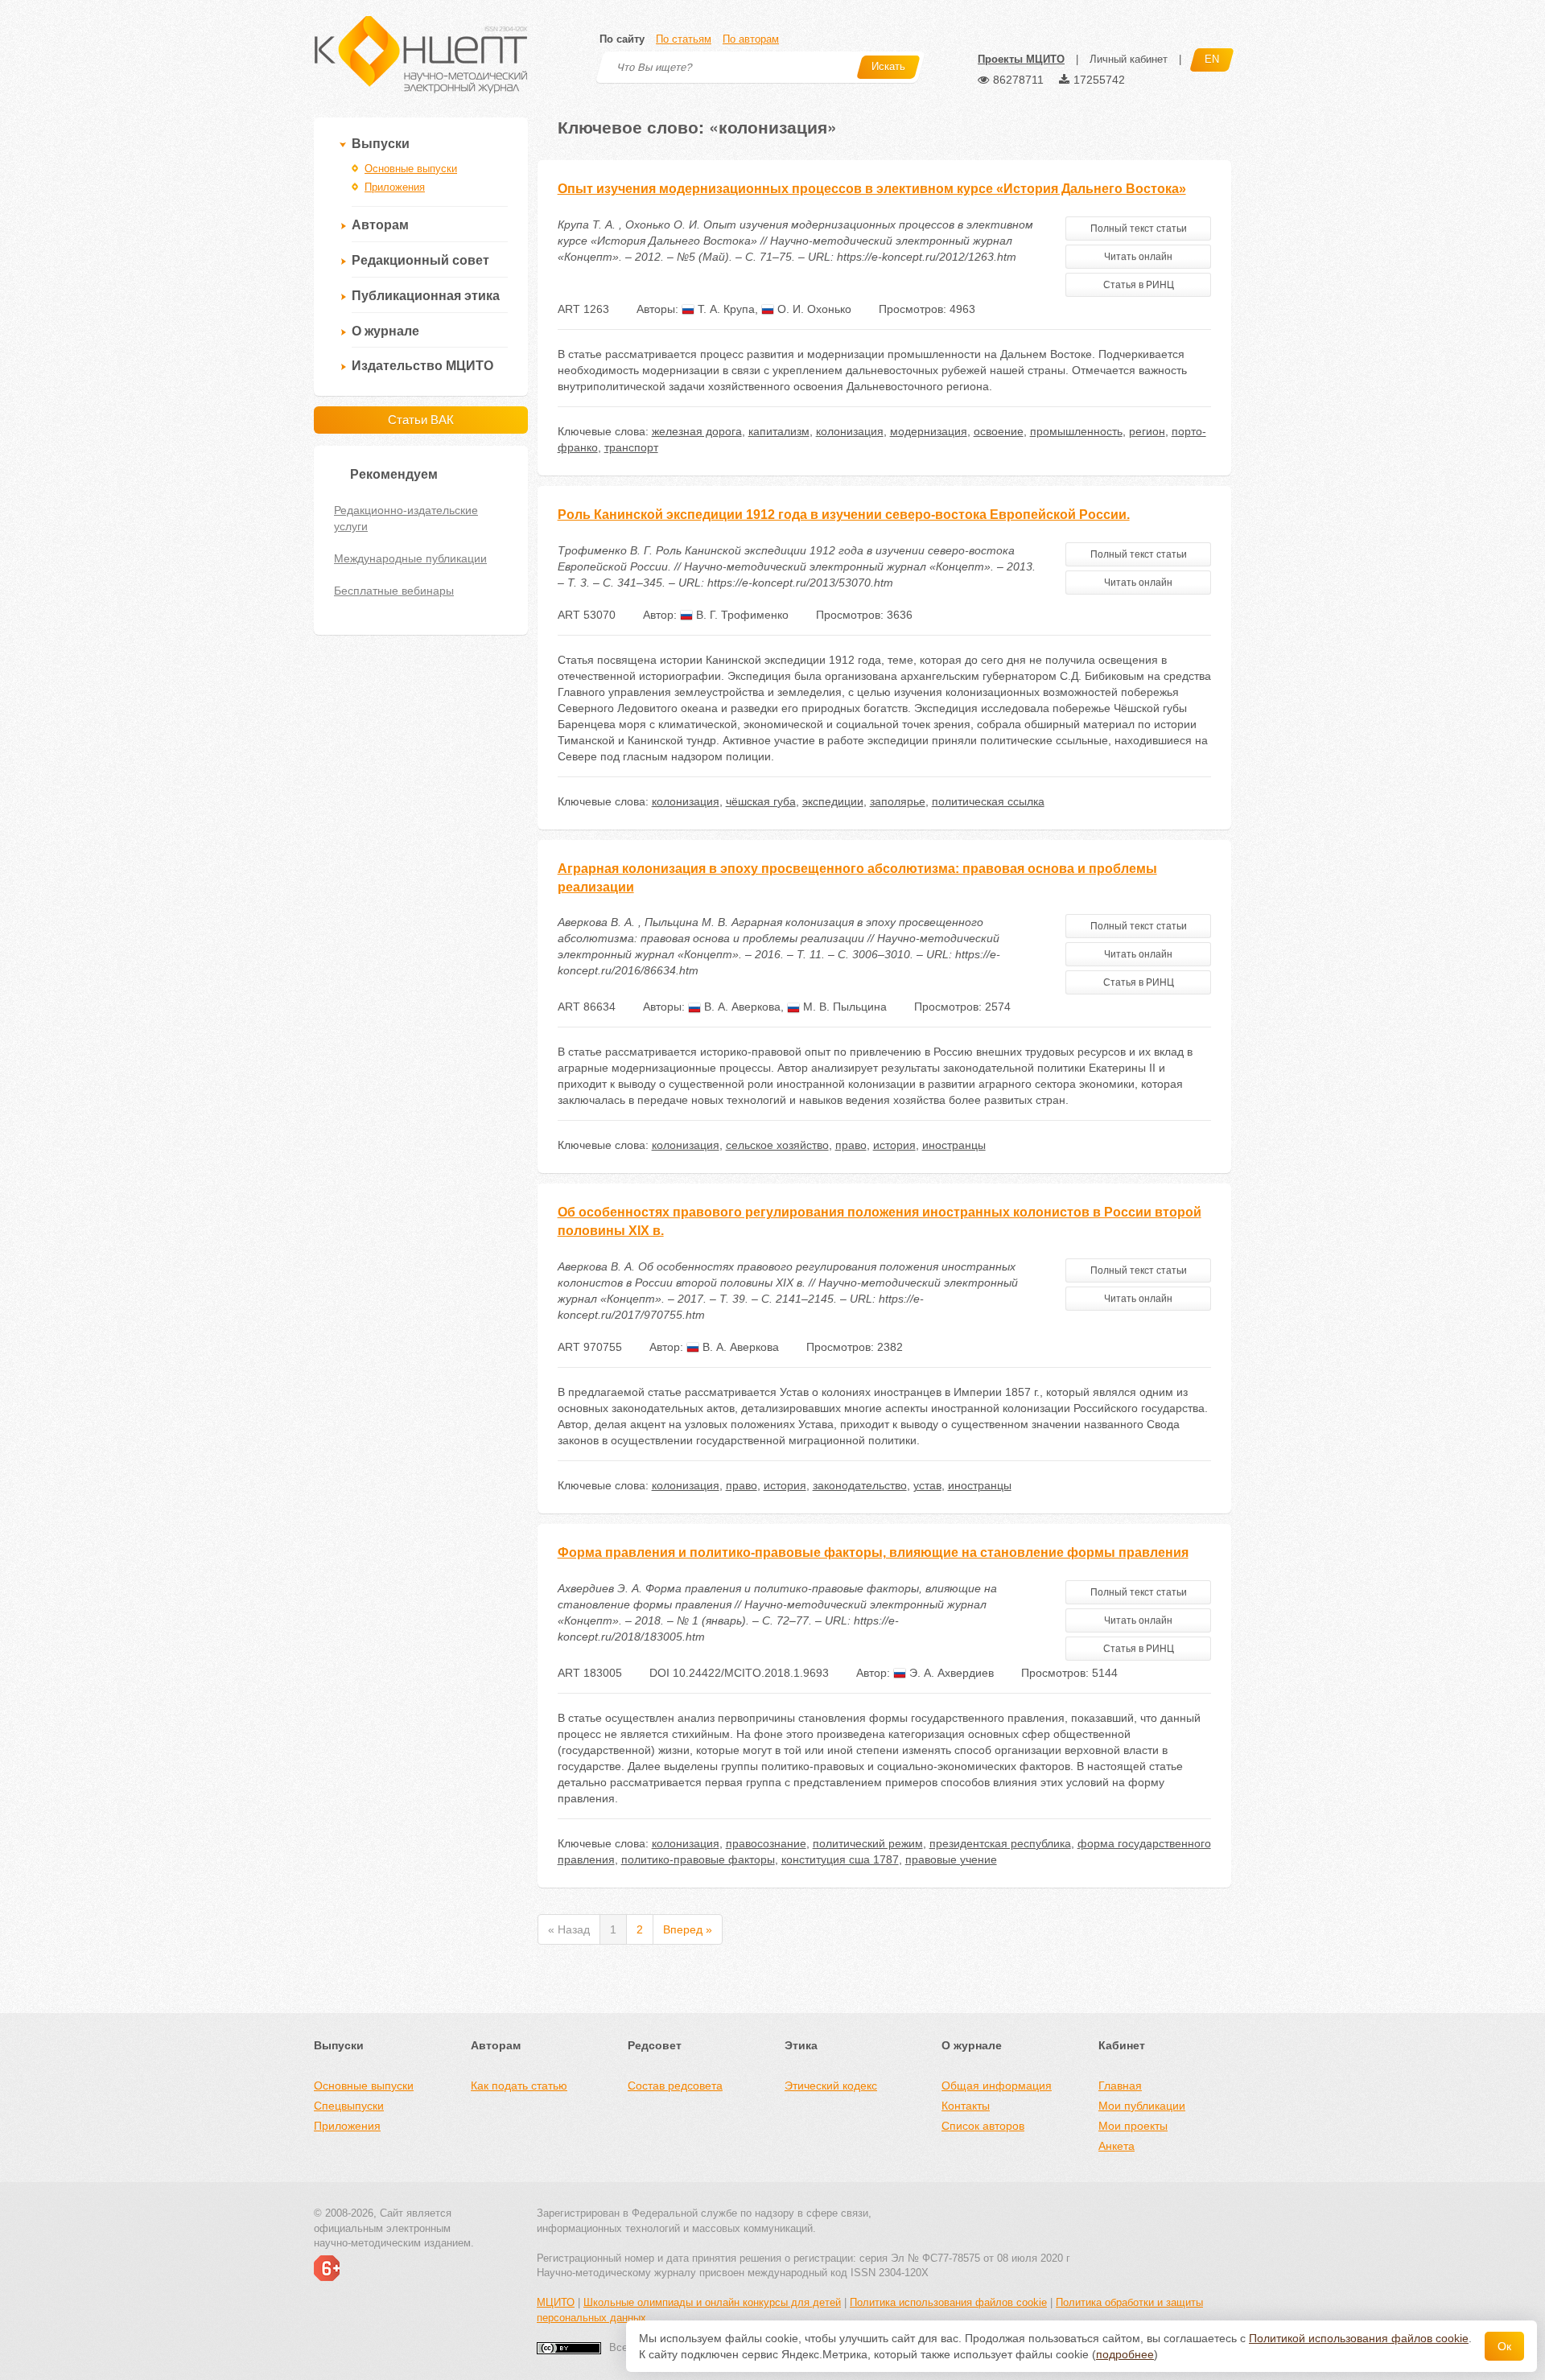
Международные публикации (410, 558)
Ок (1504, 2346)
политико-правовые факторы (698, 1859)
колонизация (850, 431)
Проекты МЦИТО (1021, 59)
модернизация (929, 431)
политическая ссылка (988, 801)
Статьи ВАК (421, 420)
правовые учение (951, 1859)
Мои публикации (1142, 2106)
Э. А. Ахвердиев (950, 1673)
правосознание (766, 1843)
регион (1147, 431)
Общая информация (997, 2086)
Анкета (1117, 2146)
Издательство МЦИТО (422, 366)
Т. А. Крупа (725, 309)
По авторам (751, 39)
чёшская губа (761, 801)
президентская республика (1000, 1843)
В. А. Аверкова (741, 1007)
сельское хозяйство (777, 1145)
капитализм (779, 431)
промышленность (1076, 431)
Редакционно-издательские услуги (406, 518)
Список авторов (983, 2126)
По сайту (622, 39)
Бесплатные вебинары (394, 591)
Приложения (395, 187)
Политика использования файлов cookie (948, 2302)
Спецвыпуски (349, 2106)
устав (927, 1485)
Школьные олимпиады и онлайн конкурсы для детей (712, 2302)
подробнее (1125, 2354)
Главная (1120, 2086)
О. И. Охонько (813, 309)
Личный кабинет (1129, 59)
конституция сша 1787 (840, 1859)
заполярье (898, 801)
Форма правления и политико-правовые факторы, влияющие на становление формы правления (873, 1552)
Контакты (966, 2106)
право (851, 1145)
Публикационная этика (426, 296)
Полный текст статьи (1139, 229)
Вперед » (688, 1929)
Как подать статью (519, 2086)
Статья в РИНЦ (1139, 285)
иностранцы (954, 1145)
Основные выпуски (411, 169)
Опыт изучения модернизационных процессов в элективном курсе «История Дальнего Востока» (872, 189)
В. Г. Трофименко (741, 615)
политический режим (868, 1843)
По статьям (684, 39)
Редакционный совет (420, 260)
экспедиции (833, 801)
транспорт (631, 447)
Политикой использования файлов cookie (1359, 2338)
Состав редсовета (675, 2086)
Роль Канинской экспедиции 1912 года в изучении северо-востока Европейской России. (844, 515)
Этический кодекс (831, 2086)
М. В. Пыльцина (843, 1007)
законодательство (860, 1485)
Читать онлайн (1138, 257)
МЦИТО (556, 2302)
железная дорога (697, 431)
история (894, 1145)
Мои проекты (1133, 2126)
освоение (999, 431)
